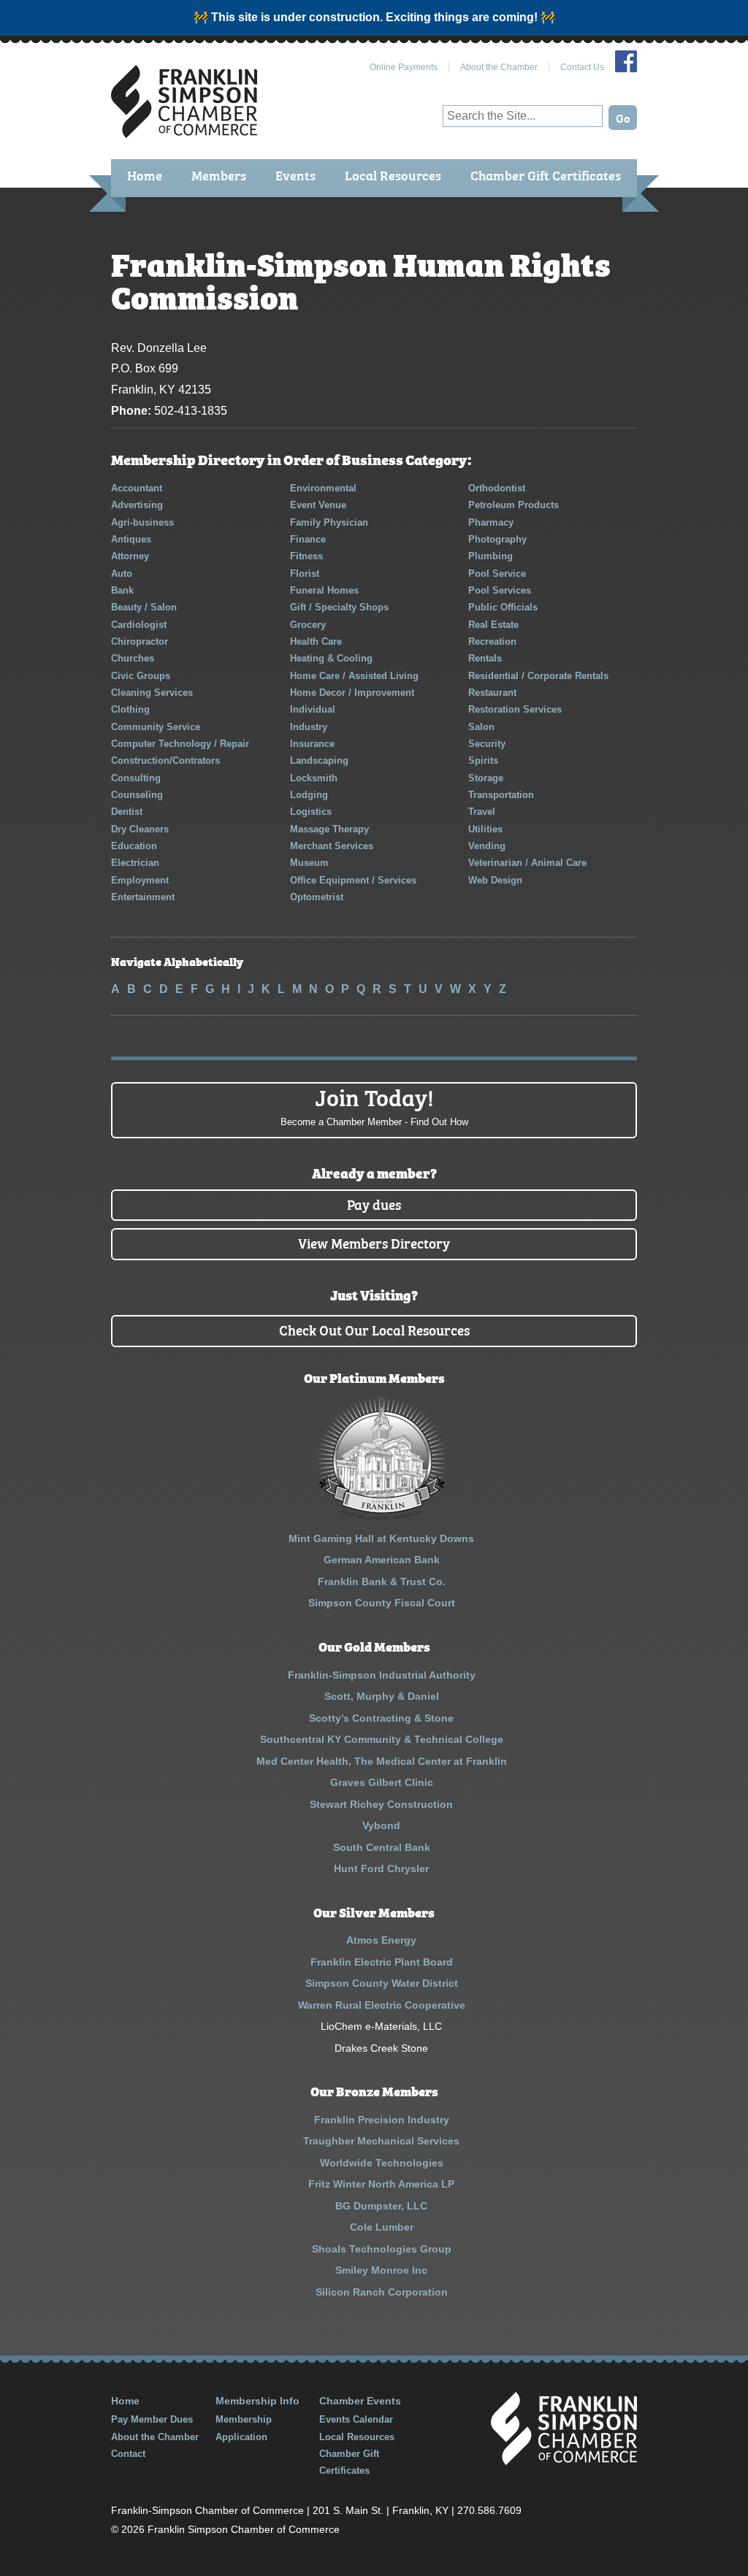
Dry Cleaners (140, 829)
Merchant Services (332, 846)
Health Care (316, 641)
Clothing (130, 709)
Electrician (135, 863)
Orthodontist (497, 488)
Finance (308, 539)
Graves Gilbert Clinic (382, 1782)
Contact (128, 2454)
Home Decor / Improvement (352, 693)
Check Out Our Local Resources (374, 1329)
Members (219, 175)
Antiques (131, 539)
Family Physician (329, 522)
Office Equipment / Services (353, 880)
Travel (482, 812)
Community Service (156, 727)
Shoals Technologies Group (382, 2249)
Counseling (137, 795)
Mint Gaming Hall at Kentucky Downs (381, 1538)
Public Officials (503, 607)
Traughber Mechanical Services (381, 2141)
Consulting (136, 778)
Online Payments (404, 67)
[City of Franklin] (382, 1517)
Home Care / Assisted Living (354, 676)
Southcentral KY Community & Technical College (382, 1739)
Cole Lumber (382, 2227)
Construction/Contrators (165, 760)
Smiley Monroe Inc (381, 2270)
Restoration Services (515, 709)
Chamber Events (360, 2401)
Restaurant (492, 693)
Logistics (311, 812)
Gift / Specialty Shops (339, 607)
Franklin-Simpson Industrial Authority (382, 1675)
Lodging (309, 795)
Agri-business (142, 522)
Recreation (492, 641)
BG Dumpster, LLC (381, 2206)
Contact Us (582, 67)
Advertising (137, 505)
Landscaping (319, 760)
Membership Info (257, 2401)
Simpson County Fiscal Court (382, 1603)
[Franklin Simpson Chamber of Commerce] (184, 132)
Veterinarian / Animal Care (527, 863)
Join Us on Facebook (626, 61)
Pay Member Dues (152, 2419)
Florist (305, 574)
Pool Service (497, 574)
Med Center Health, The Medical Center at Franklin (382, 1761)
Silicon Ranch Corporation (382, 2292)
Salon (481, 727)
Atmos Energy (381, 1940)
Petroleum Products (514, 505)
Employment (140, 880)
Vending (487, 846)
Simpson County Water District (382, 1983)
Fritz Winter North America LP (381, 2184)
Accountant (137, 488)
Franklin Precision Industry (382, 2120)
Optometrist (317, 897)
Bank (122, 590)
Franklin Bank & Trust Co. (382, 1582)
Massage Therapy (329, 829)
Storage (486, 778)
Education (134, 846)
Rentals (485, 658)
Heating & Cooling (331, 658)
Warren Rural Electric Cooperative (382, 2005)
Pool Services (500, 590)
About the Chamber (499, 67)
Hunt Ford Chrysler (381, 1868)
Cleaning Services (152, 693)
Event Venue (318, 505)
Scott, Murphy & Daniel (382, 1696)
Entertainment (143, 897)
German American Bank (382, 1560)
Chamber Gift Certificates (546, 175)
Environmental (323, 488)
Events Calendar (356, 2419)
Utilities (485, 829)
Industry (309, 727)
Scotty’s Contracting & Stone (381, 1718)
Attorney (130, 556)
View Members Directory (374, 1242)
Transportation (501, 795)
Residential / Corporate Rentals (538, 676)
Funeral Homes (324, 590)
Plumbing (491, 556)
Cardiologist (139, 625)
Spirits (483, 760)
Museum (309, 863)
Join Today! (374, 1105)
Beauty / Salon (144, 607)
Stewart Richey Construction (381, 1804)
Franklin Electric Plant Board (382, 1962)
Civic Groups (141, 676)
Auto (122, 574)
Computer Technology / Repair (180, 744)
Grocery (308, 625)
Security (487, 744)
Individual (313, 709)
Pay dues (374, 1204)
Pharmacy (491, 522)
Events (295, 175)
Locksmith (314, 778)
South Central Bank (382, 1847)
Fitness (306, 556)
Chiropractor (140, 641)
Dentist (127, 812)
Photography (497, 539)
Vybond (381, 1825)
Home (145, 175)
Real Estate (493, 625)
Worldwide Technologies (382, 2163)
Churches (133, 658)
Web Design (495, 880)
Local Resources (393, 175)
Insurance (312, 744)
